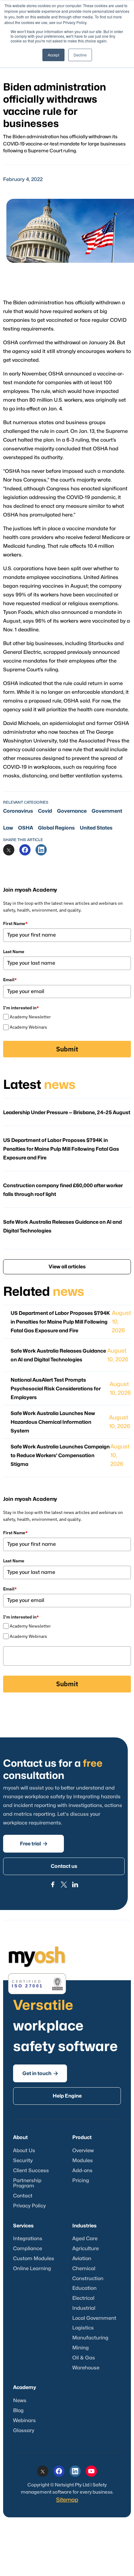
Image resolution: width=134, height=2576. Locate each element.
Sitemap (67, 2500)
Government (107, 811)
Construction (88, 2279)
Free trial (34, 1844)
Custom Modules (34, 2259)
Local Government (94, 2318)
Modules (83, 2161)
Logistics (83, 2328)
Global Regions (56, 828)
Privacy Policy (29, 2206)
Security (23, 2161)
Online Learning (32, 2269)
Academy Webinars (28, 1027)
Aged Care (85, 2239)
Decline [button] (80, 55)
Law (8, 828)
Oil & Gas (84, 2358)
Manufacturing (90, 2338)
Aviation (82, 2259)
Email (10, 980)
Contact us (64, 1866)
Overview (83, 2151)
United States (96, 828)
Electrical (83, 2298)
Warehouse (86, 2368)
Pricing (81, 2181)
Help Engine (67, 2096)
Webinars (24, 2421)
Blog (18, 2411)
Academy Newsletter (30, 1017)
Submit (67, 1049)
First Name (15, 923)
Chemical (84, 2269)
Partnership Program (27, 2183)
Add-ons (82, 2171)
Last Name (14, 952)
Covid (45, 811)
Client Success (31, 2171)
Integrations (28, 2239)
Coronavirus (18, 811)
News (20, 2401)
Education (84, 2288)
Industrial (84, 2308)
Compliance (28, 2249)
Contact (23, 2196)
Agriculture (86, 2249)
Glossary (24, 2431)
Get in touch (40, 2073)
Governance (72, 811)
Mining (81, 2348)
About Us (24, 2151)
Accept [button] (53, 55)
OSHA (26, 828)
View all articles (67, 1267)
